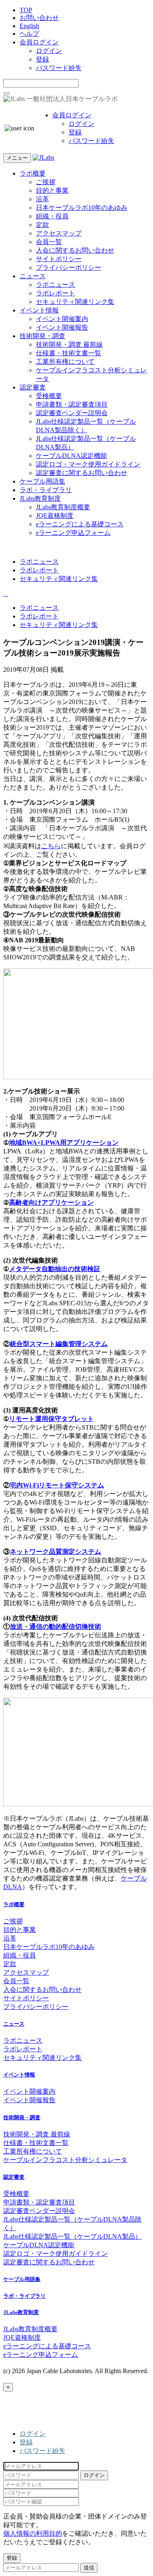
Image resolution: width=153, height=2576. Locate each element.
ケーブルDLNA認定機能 (71, 456)
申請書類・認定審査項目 (72, 404)
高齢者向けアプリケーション (51, 1202)
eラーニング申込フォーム (73, 533)
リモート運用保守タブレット (51, 1419)
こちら (51, 846)
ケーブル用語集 (42, 481)
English (29, 26)
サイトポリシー (59, 259)
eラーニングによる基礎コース (80, 524)
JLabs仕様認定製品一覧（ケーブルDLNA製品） (72, 2236)
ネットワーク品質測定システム (55, 1552)
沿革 (42, 199)
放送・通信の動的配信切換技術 (55, 1627)
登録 (42, 59)
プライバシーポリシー (69, 267)
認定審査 (33, 387)
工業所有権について (65, 362)
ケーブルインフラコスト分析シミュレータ (65, 2160)
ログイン (49, 51)
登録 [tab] (26, 2442)
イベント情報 (39, 310)
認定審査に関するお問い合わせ (82, 473)
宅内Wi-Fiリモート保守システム (57, 1485)
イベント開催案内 (62, 319)
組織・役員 (52, 216)
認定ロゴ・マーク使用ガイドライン (88, 464)
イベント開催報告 (62, 327)
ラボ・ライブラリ (46, 490)
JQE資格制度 (55, 516)
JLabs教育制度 (40, 498)
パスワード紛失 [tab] (42, 2451)
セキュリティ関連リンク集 (75, 302)
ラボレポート (55, 293)
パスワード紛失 (59, 68)
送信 (89, 2568)
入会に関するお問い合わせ (75, 250)
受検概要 (49, 396)
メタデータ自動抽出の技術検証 (55, 1269)
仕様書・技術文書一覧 (69, 353)
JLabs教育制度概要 (63, 507)
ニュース (33, 276)
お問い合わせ (39, 18)
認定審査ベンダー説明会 (72, 413)
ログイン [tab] (33, 2434)
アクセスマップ (59, 233)
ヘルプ (29, 34)
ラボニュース (55, 285)
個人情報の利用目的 (33, 2533)
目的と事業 (52, 190)
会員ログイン (39, 42)
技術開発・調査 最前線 (69, 344)
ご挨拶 (46, 182)
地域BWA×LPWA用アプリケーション (64, 1143)
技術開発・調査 (42, 336)
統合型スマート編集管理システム (59, 1344)
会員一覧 (49, 242)
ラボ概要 (33, 173)
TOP (26, 10)
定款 (42, 225)
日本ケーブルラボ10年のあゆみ (82, 208)
